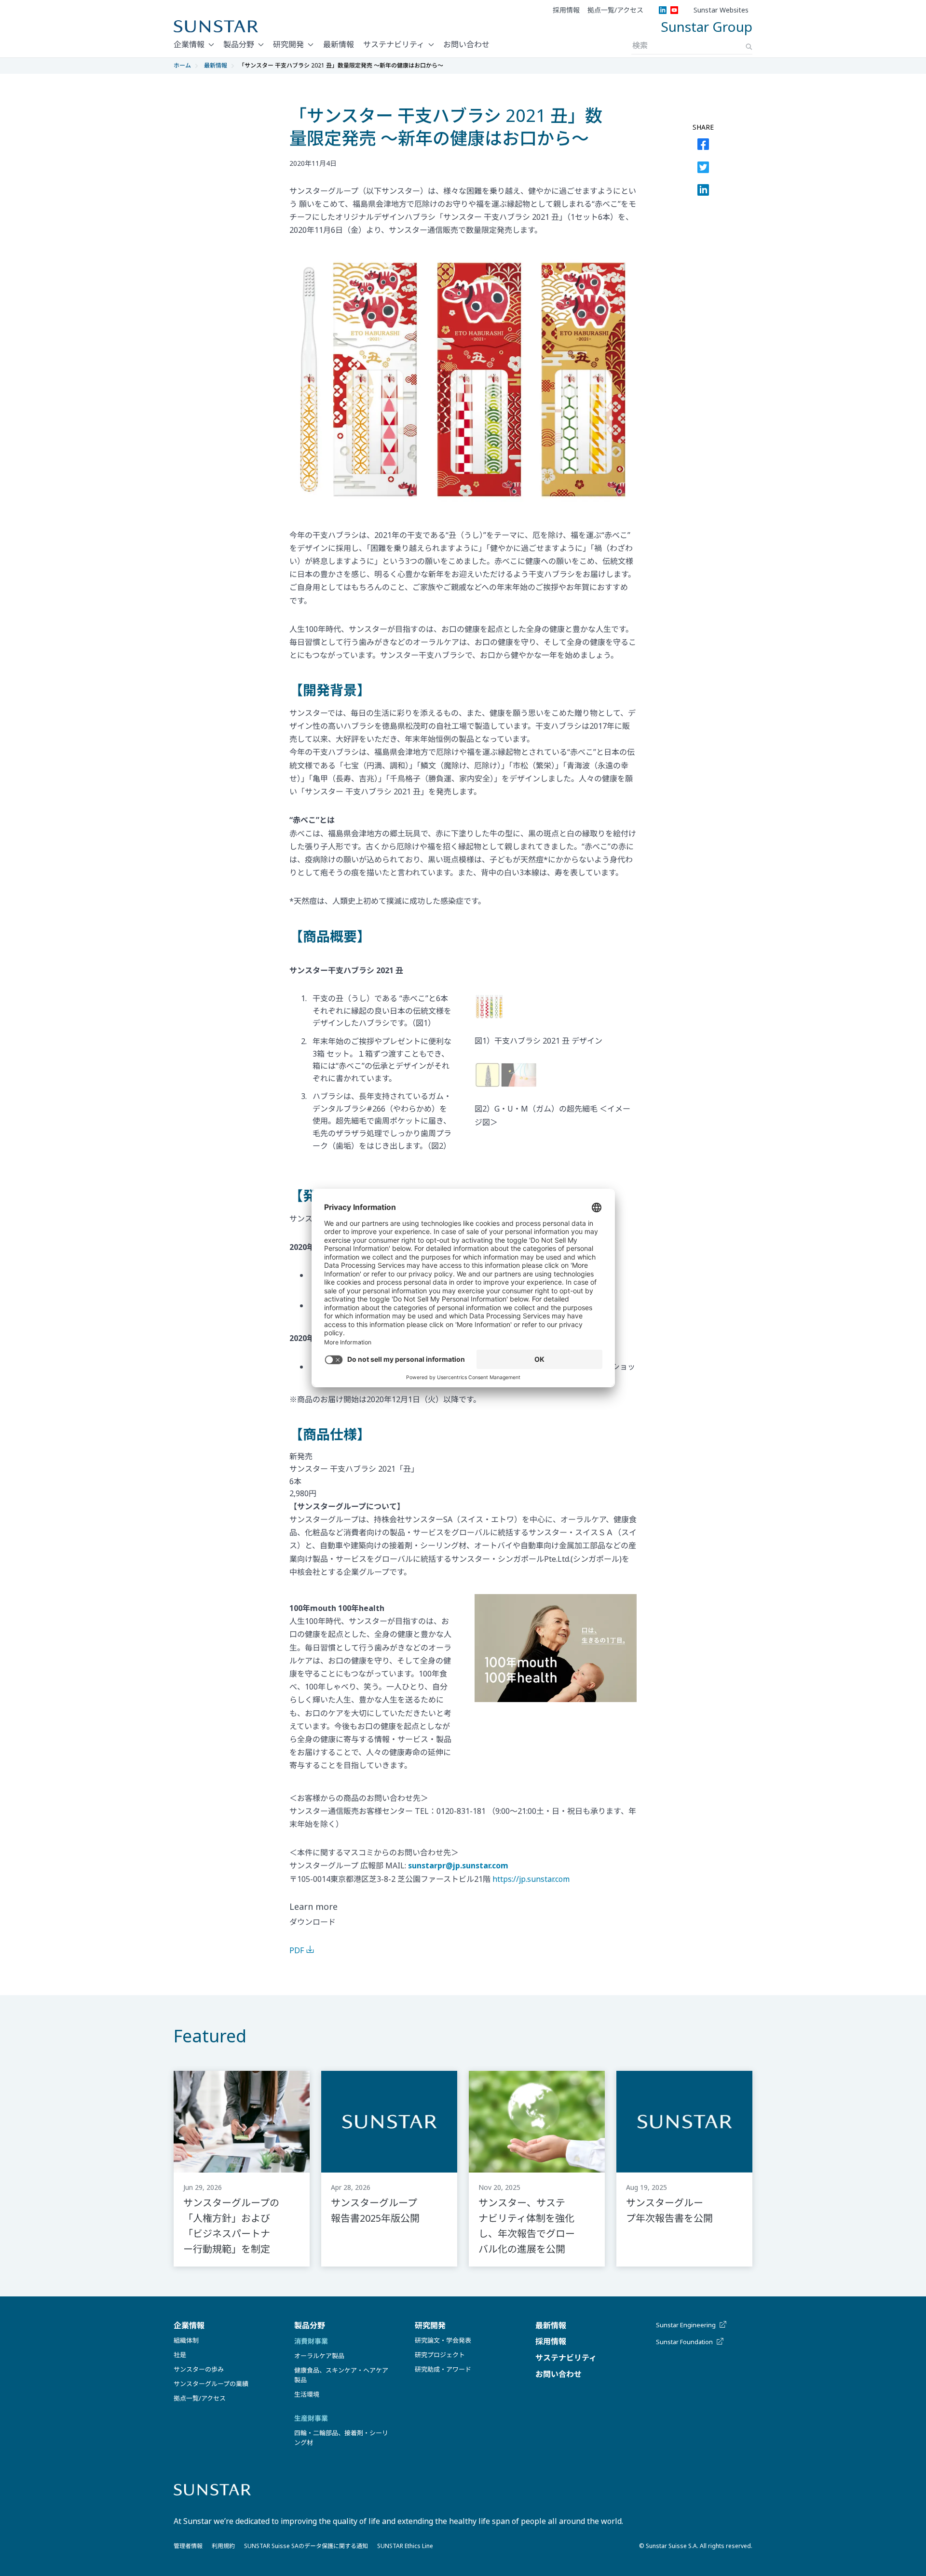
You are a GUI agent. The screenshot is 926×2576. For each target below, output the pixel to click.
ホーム (182, 65)
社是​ (180, 2355)
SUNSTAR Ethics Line (405, 2546)
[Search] (749, 47)
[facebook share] (703, 146)
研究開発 (288, 44)
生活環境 (307, 2394)
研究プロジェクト (440, 2355)
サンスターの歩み (199, 2369)
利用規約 (223, 2546)
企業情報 (189, 44)
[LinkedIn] (663, 10)
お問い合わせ (466, 44)
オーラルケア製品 (319, 2356)
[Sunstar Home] (216, 27)
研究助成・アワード (443, 2369)
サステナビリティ (394, 44)
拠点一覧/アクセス (615, 10)
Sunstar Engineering (686, 2325)
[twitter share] (703, 169)
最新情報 (339, 44)
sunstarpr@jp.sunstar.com (458, 1865)
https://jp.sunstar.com (531, 1879)
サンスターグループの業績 (211, 2384)
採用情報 (566, 10)
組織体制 (186, 2340)
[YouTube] (674, 10)
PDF (297, 1950)
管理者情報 (188, 2546)
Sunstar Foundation (684, 2342)
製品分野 (239, 44)
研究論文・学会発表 (443, 2340)
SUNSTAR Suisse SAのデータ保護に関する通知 (306, 2546)
